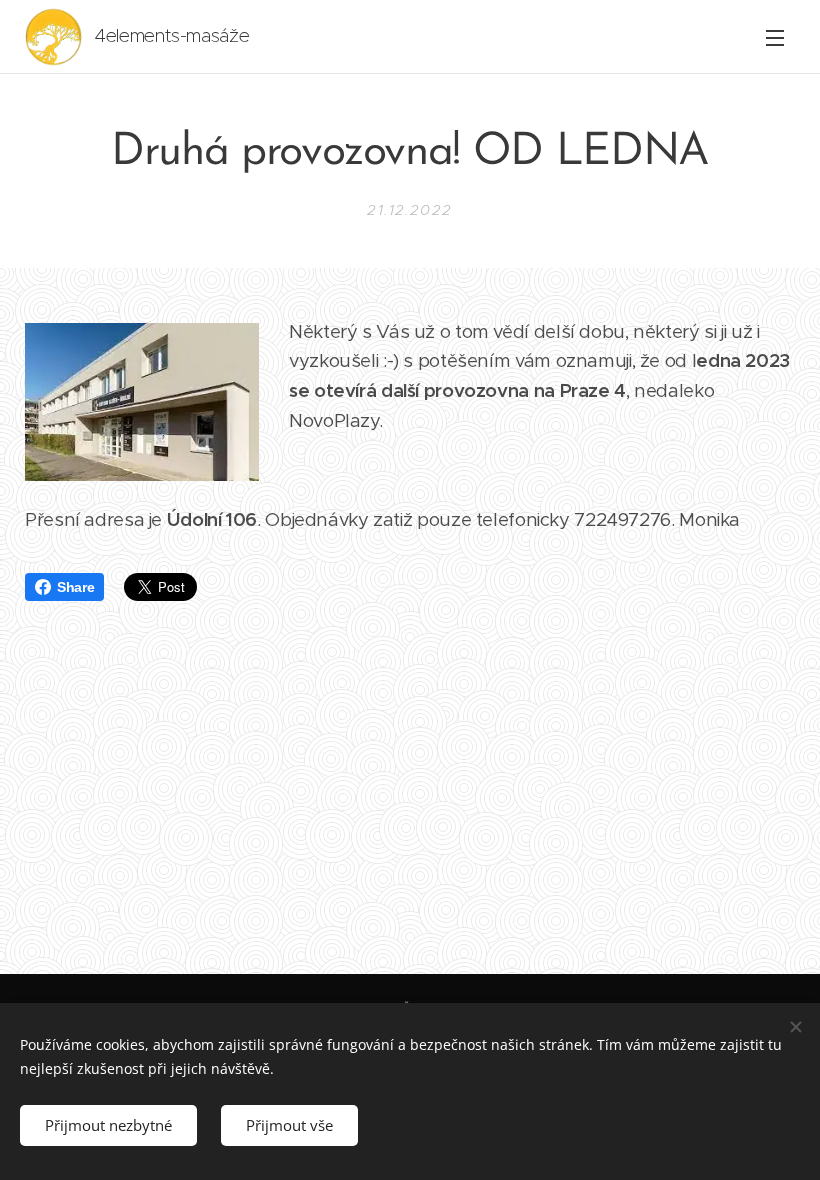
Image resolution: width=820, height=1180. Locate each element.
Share (75, 587)
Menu (775, 37)
